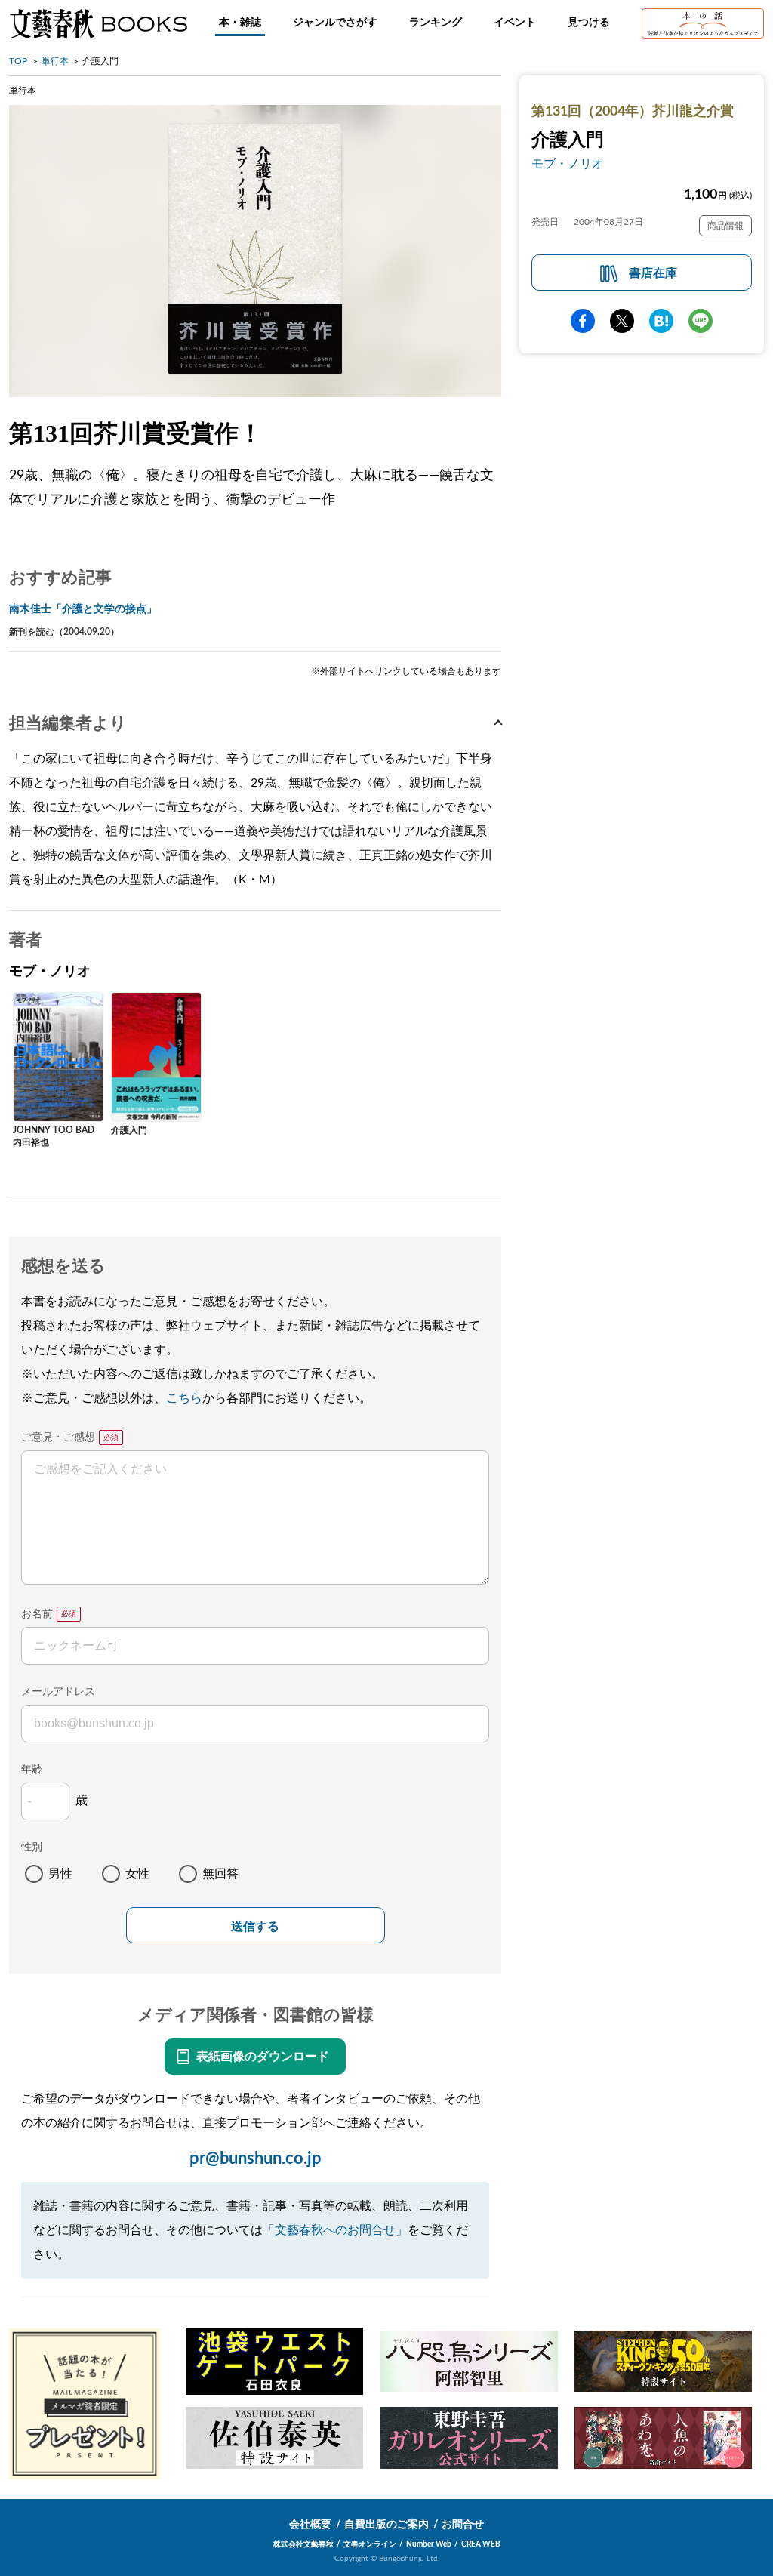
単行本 (55, 61)
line (701, 321)
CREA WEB (481, 2544)
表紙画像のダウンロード (263, 2057)
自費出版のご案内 (386, 2525)
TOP (18, 61)
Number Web (429, 2544)
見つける (589, 23)
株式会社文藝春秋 (303, 2544)
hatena (661, 321)
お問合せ (463, 2525)
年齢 (32, 1770)
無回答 (220, 1874)
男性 (60, 1874)
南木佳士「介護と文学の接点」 (83, 609)
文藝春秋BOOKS (98, 23)
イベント (515, 23)
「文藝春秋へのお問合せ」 (335, 2230)
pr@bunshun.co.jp (256, 2158)
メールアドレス (58, 1692)
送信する (255, 1926)
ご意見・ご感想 (58, 1437)
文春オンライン (370, 2544)
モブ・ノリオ (568, 164)
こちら (184, 1398)
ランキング (436, 23)
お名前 (37, 1614)
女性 (137, 1874)
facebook (583, 321)
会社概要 (310, 2525)
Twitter (622, 321)
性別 (32, 1847)
